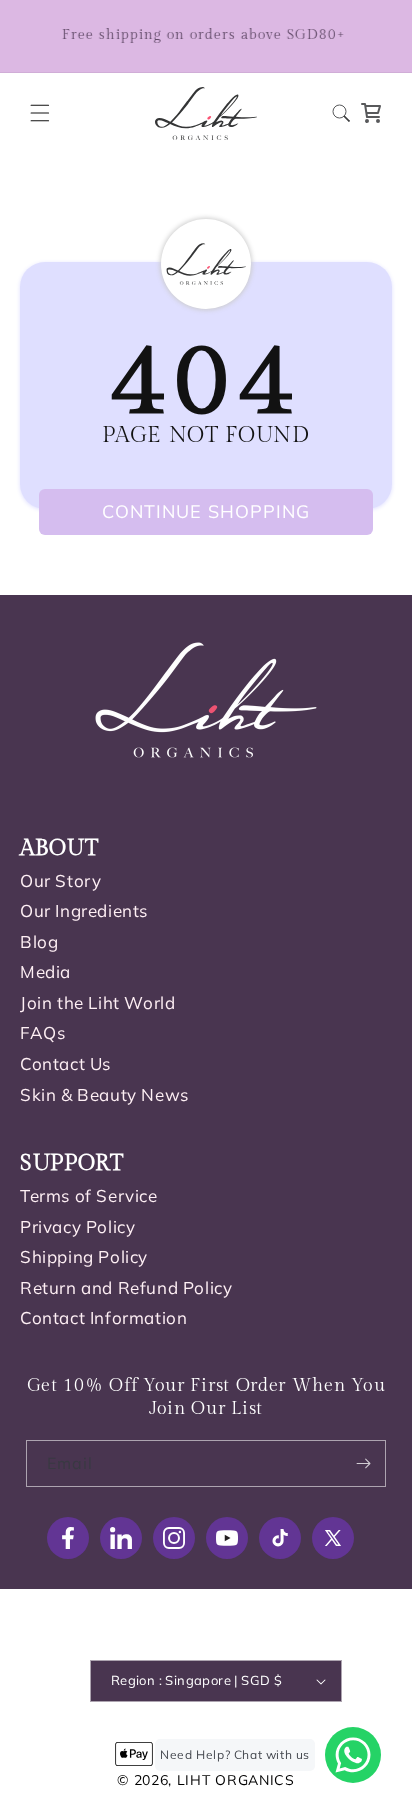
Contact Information (103, 1317)
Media (45, 971)
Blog (39, 941)
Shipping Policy (84, 1256)
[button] (40, 113)
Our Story (60, 880)
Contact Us (65, 1063)
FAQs (42, 1032)
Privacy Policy (77, 1226)
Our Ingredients (84, 910)
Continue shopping (206, 511)
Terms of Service (89, 1195)
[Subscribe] (363, 1463)
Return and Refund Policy (126, 1287)
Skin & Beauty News (104, 1094)
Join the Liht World (97, 1002)
